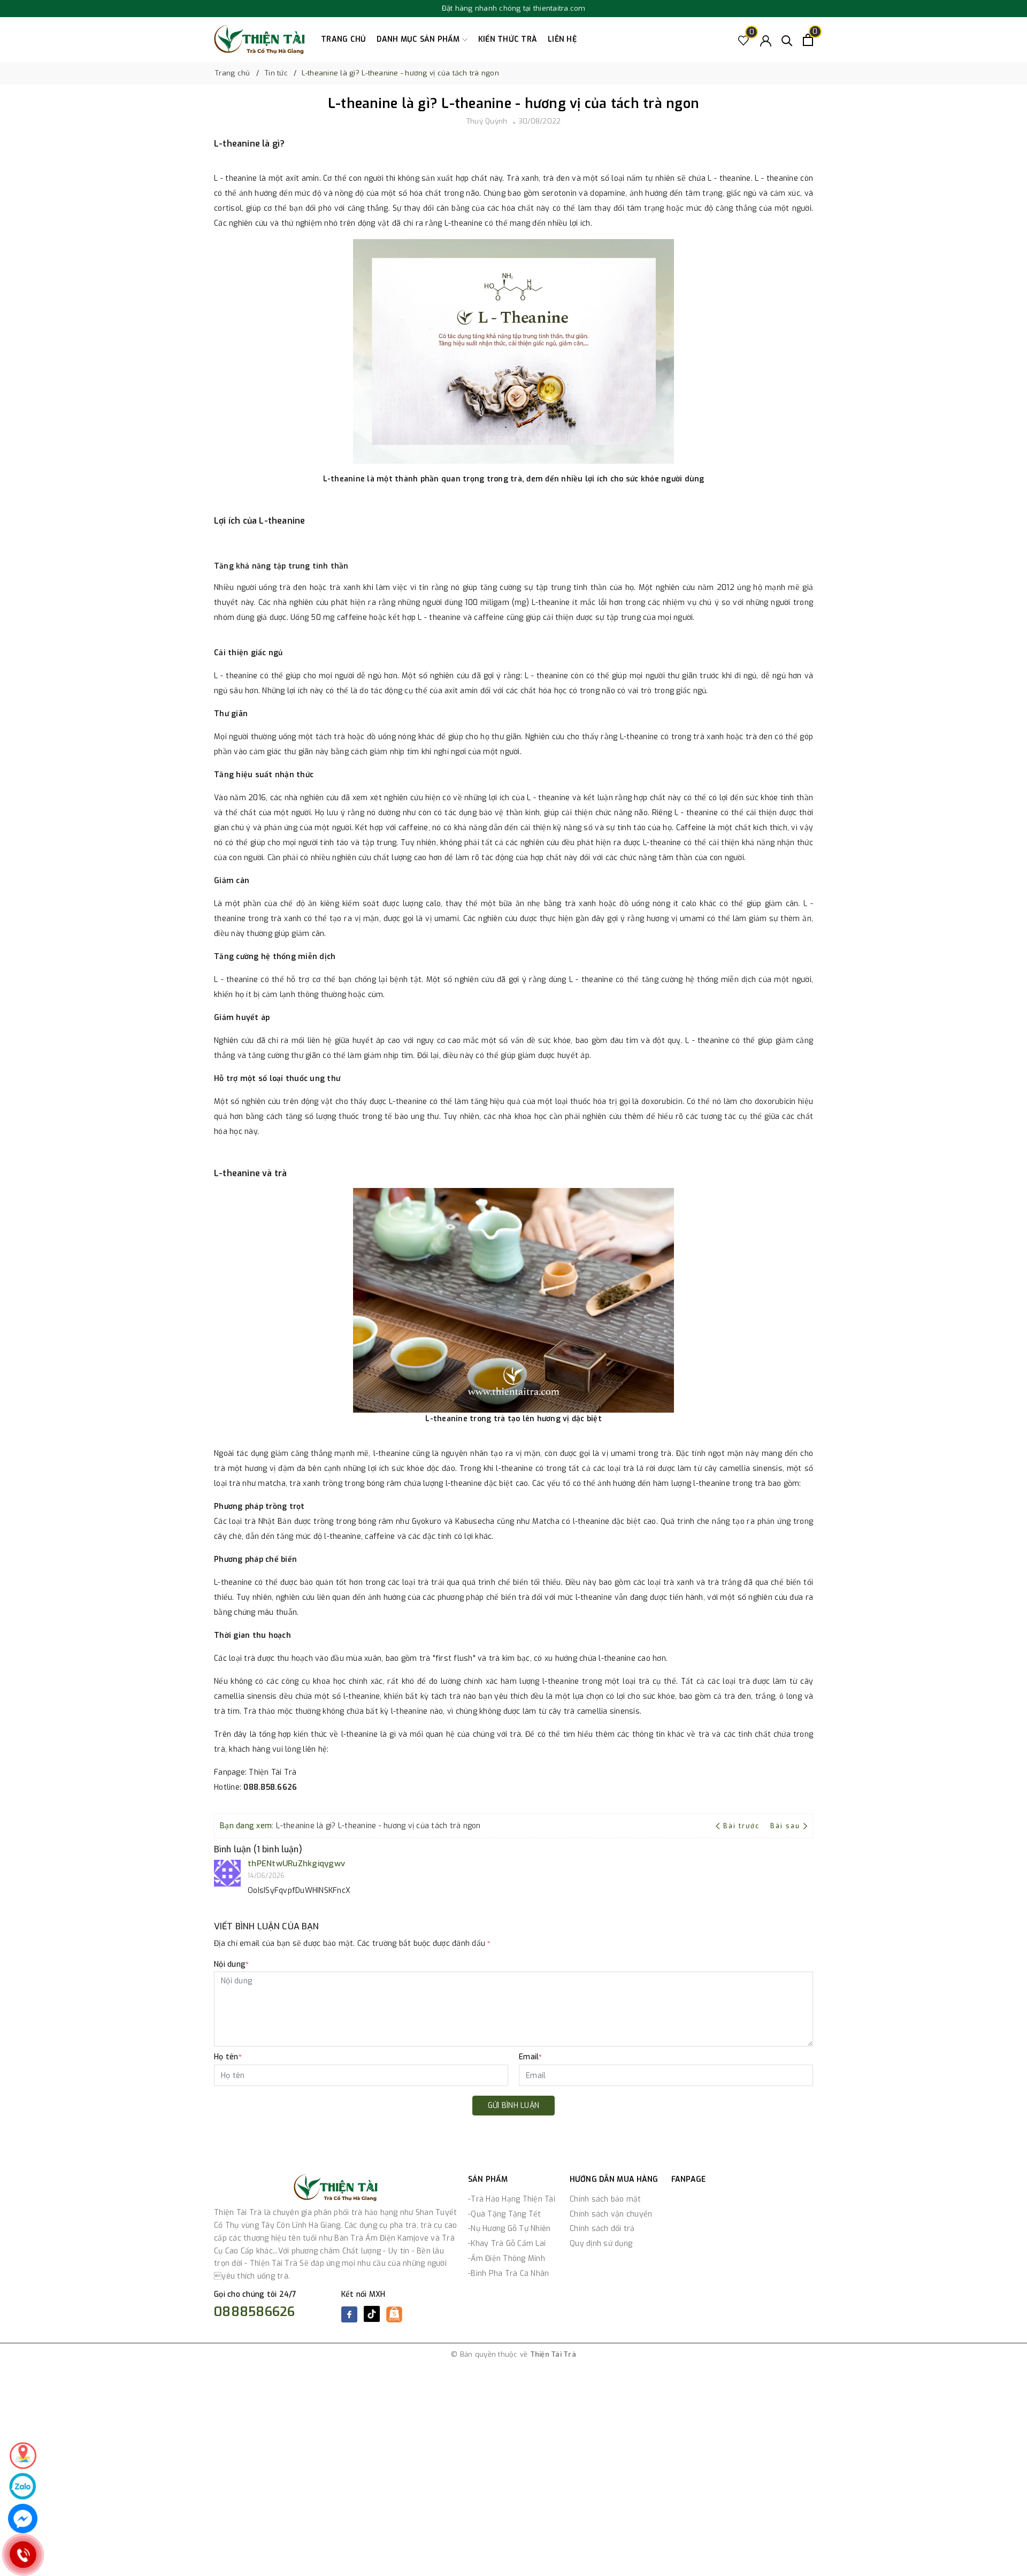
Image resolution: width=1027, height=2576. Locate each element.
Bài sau (785, 1826)
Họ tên (228, 2057)
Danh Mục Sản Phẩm (419, 39)
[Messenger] (23, 2518)
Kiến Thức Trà (508, 39)
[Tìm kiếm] (787, 40)
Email (531, 2057)
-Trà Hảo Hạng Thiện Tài (512, 2199)
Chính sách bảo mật (606, 2199)
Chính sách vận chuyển (611, 2214)
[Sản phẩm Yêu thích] (744, 40)
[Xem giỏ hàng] (808, 40)
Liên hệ (562, 39)
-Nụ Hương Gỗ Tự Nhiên (509, 2229)
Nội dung (231, 1964)
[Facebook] (349, 2314)
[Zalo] (23, 2486)
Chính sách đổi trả (602, 2229)
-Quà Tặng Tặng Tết (505, 2214)
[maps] (23, 2456)
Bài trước (742, 1826)
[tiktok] (372, 2319)
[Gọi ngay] (23, 2555)
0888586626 (255, 2312)
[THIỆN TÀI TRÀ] (259, 40)
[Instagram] (394, 2319)
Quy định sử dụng (601, 2244)
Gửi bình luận (513, 2106)
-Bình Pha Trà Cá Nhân (508, 2274)
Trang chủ (343, 39)
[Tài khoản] (766, 40)
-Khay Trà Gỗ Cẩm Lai (507, 2244)
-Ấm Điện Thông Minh (507, 2259)
